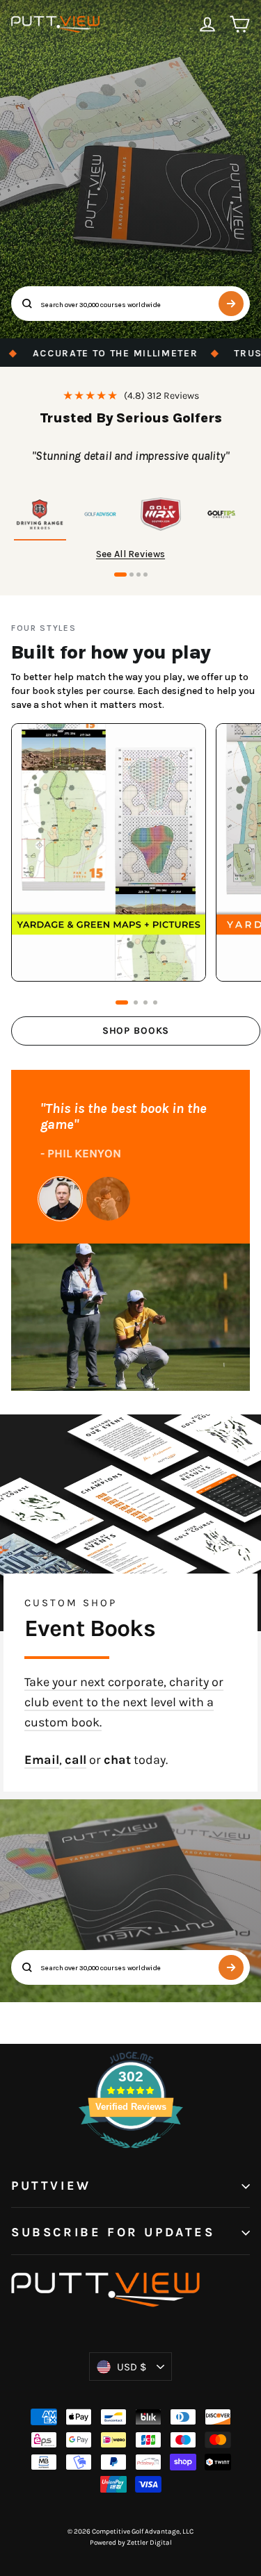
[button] (120, 575)
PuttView (51, 2186)
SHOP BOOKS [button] (136, 1031)
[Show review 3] (161, 516)
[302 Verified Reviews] (131, 2155)
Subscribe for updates (113, 2232)
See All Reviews (130, 554)
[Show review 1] (40, 516)
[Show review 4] (221, 516)
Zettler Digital (149, 2543)
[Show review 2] (101, 516)
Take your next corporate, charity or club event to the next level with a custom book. (124, 1702)
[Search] (231, 304)
